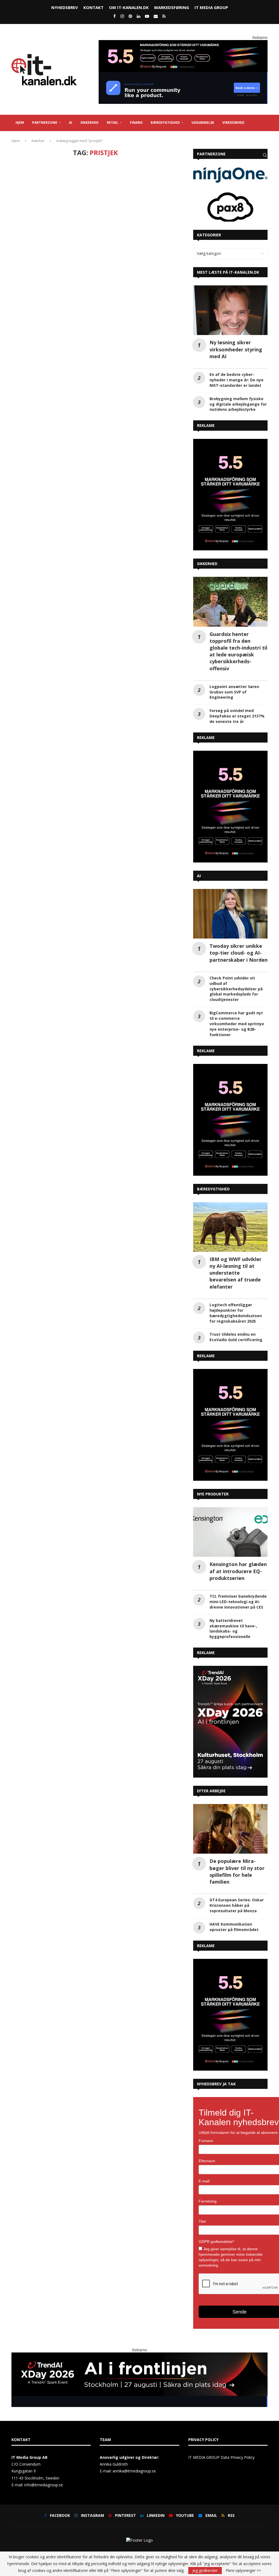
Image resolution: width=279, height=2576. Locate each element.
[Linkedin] (139, 16)
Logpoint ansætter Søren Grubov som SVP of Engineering (234, 692)
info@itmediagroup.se (44, 2485)
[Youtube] (147, 16)
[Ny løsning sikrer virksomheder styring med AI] (230, 310)
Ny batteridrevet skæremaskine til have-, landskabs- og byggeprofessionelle (233, 1629)
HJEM (20, 123)
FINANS (136, 123)
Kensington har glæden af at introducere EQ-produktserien (238, 1571)
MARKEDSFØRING (172, 7)
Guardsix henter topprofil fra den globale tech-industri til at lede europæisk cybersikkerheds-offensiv (238, 651)
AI (71, 123)
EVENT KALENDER (61, 139)
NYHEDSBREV (65, 7)
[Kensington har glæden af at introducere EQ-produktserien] (230, 1532)
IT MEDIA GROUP (211, 7)
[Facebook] (115, 16)
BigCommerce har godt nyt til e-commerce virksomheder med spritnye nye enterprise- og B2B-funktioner (237, 1024)
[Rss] (164, 16)
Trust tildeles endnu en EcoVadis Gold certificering (236, 1337)
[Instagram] (122, 16)
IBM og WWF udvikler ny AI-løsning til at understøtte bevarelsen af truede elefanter (236, 1273)
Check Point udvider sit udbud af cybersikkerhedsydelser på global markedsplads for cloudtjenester (236, 989)
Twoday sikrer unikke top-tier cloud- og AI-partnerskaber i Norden (239, 953)
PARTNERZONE (45, 123)
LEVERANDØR (27, 139)
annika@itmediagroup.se (134, 2471)
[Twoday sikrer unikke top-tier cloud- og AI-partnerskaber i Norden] (230, 914)
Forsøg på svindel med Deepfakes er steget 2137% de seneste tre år (237, 716)
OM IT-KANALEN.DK (129, 7)
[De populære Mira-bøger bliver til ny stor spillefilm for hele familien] (230, 1829)
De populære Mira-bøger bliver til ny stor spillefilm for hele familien (237, 1871)
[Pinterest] (130, 16)
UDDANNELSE (203, 123)
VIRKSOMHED (233, 123)
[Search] (265, 155)
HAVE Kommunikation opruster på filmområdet (234, 1927)
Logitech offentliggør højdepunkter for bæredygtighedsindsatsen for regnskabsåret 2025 (236, 1313)
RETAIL (113, 123)
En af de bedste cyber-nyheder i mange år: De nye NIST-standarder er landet (236, 380)
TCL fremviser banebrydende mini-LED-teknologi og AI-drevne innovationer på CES (238, 1602)
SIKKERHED (90, 123)
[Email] (156, 16)
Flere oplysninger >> (243, 2571)
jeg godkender (205, 2570)
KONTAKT (93, 7)
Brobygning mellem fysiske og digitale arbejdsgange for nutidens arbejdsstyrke (238, 404)
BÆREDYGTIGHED (165, 123)
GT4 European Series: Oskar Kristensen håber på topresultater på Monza (237, 1905)
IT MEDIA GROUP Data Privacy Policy (221, 2457)
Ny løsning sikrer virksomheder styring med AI (236, 349)
